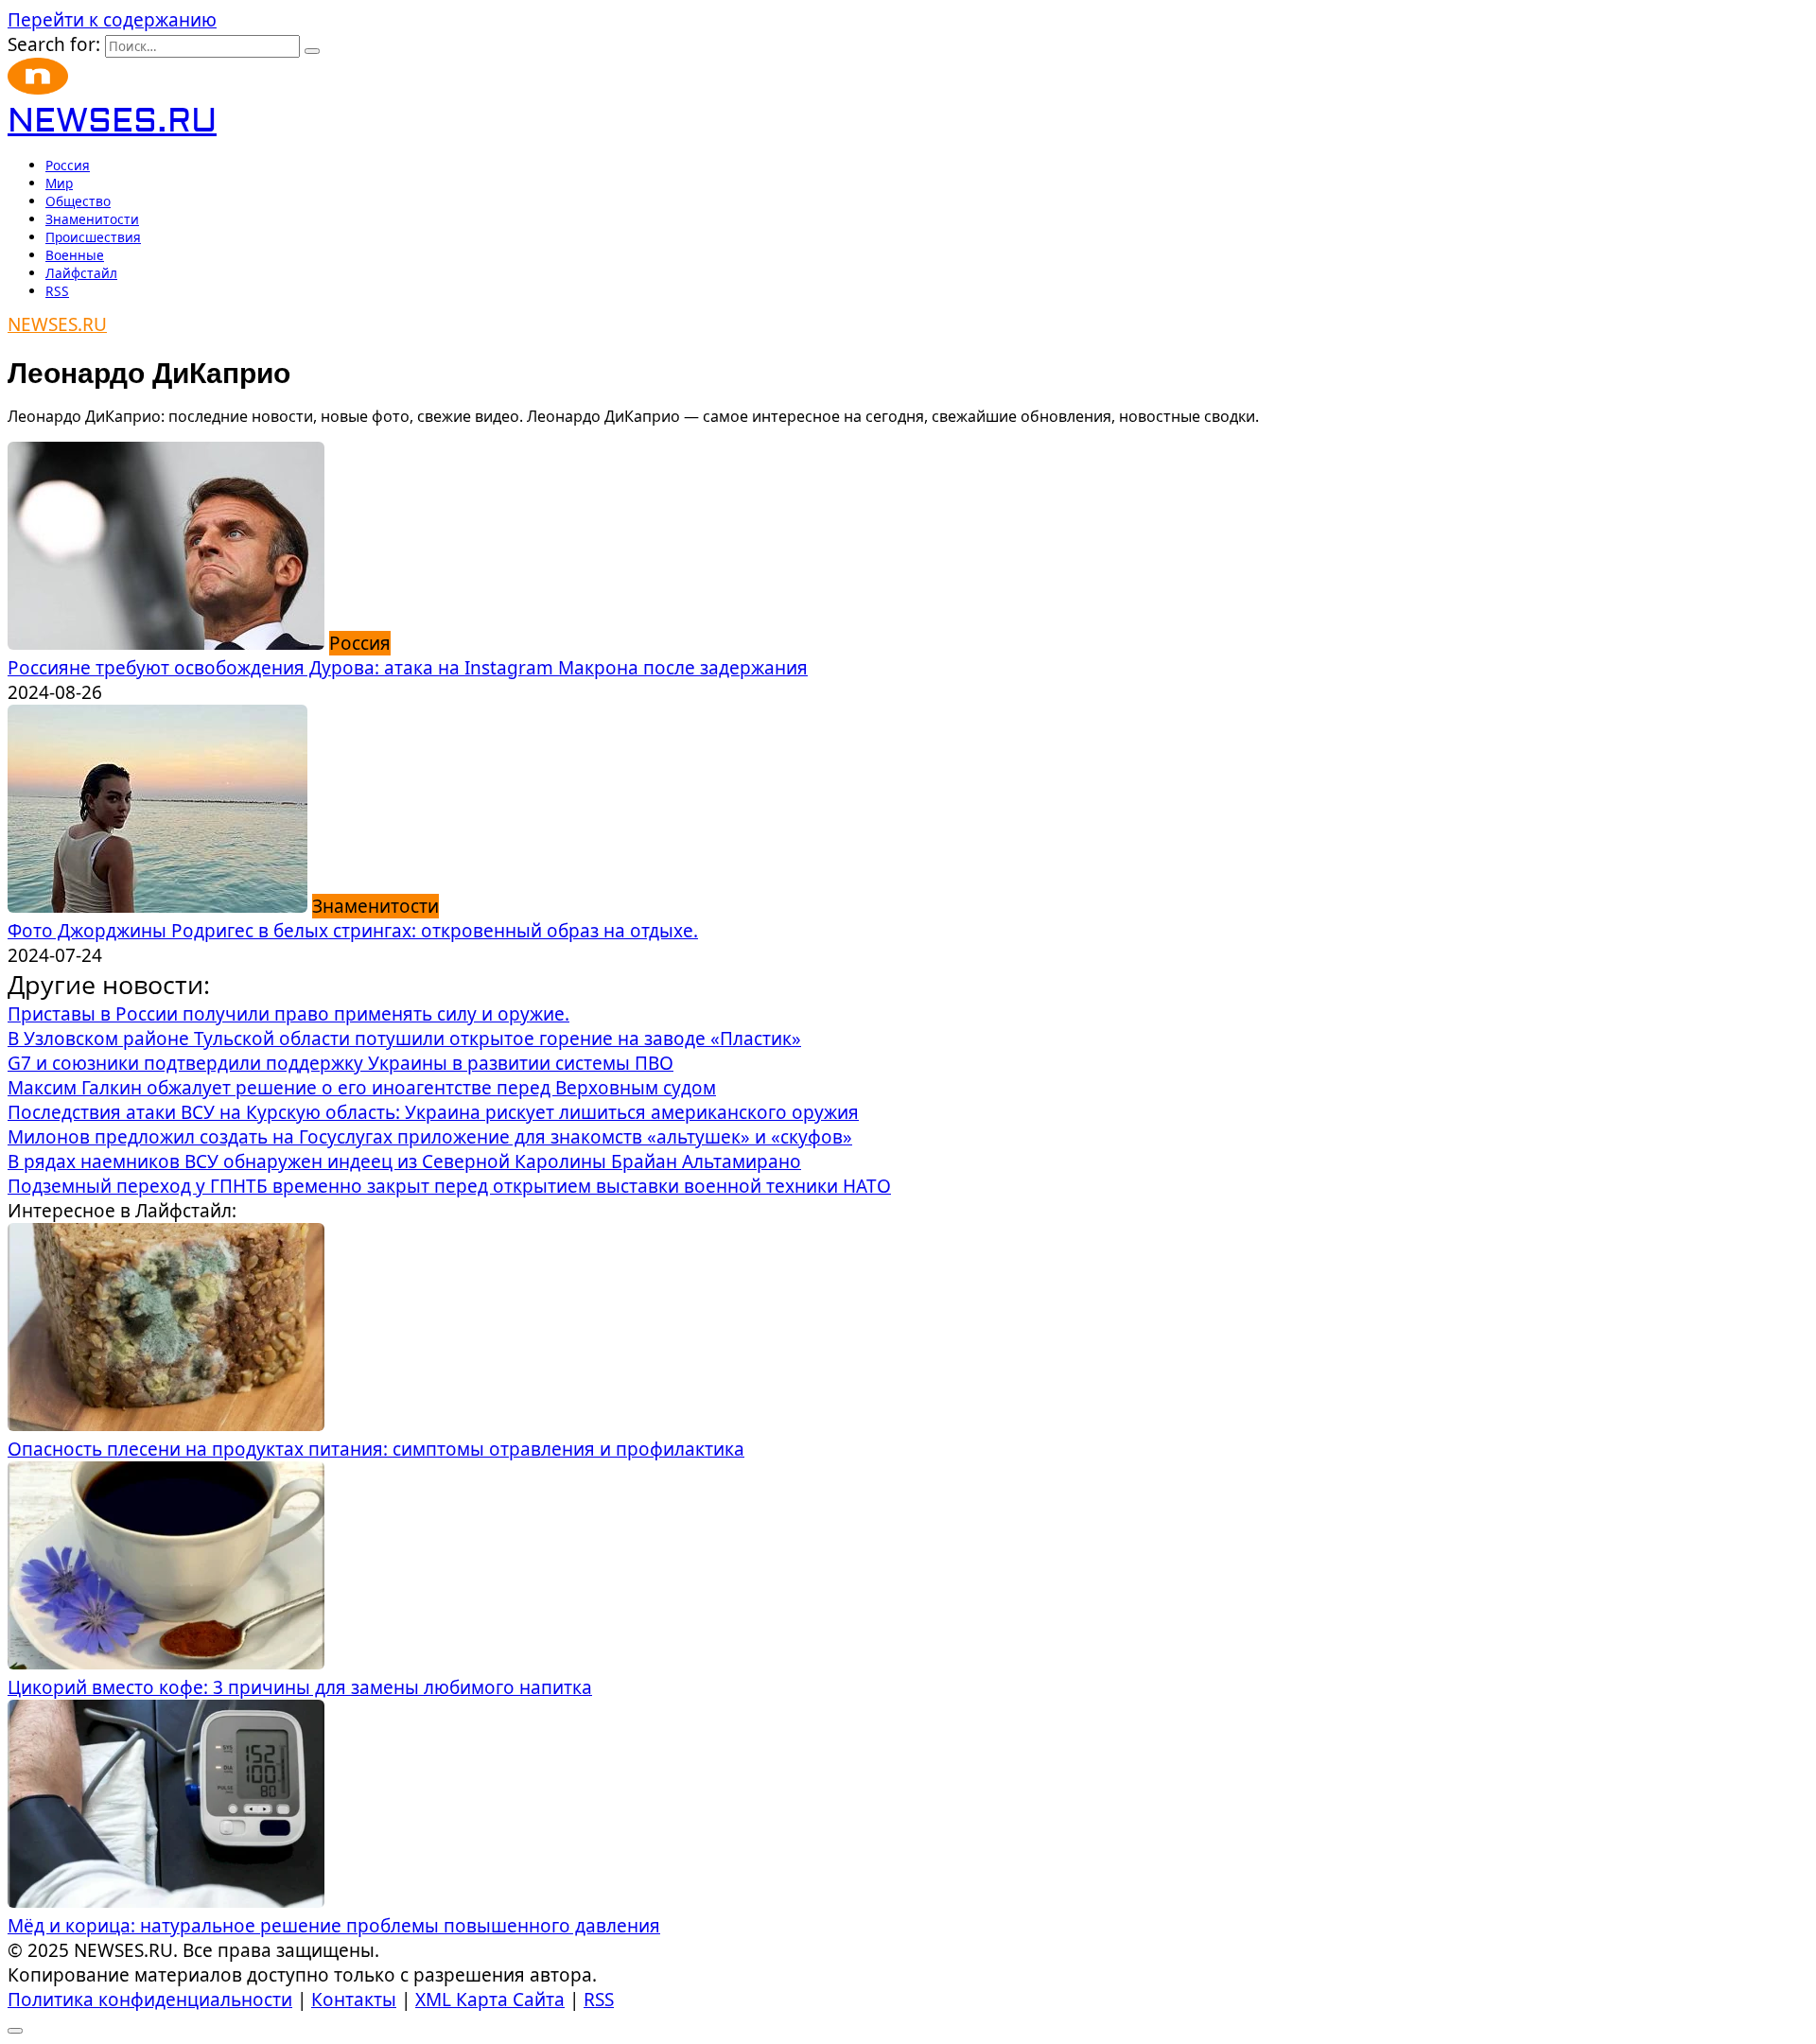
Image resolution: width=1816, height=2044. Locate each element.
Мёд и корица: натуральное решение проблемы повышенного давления (334, 1926)
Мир (59, 183)
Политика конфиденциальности (150, 2000)
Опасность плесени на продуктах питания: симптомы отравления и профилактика (376, 1449)
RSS (57, 291)
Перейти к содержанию (112, 20)
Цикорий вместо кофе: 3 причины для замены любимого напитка (300, 1687)
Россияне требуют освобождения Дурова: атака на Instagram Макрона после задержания (408, 668)
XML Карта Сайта (490, 2000)
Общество (78, 201)
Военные (75, 255)
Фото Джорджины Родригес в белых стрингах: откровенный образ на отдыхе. (353, 931)
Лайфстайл (81, 273)
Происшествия (93, 237)
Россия (68, 165)
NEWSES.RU (112, 122)
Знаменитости (92, 219)
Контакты (354, 2000)
